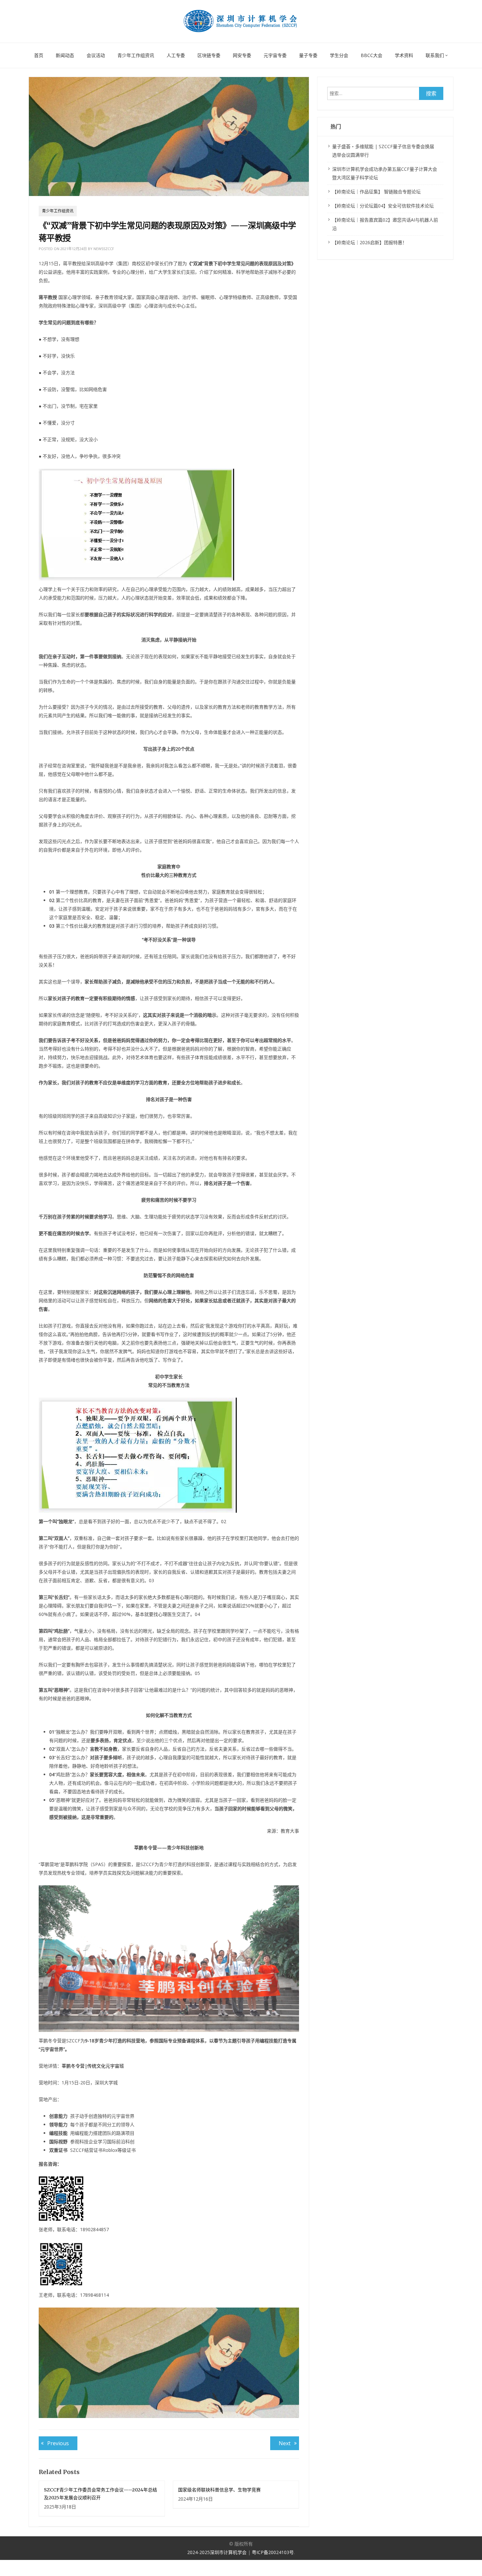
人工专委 (176, 55)
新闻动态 (65, 55)
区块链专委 (209, 55)
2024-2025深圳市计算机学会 (218, 2552)
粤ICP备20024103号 (273, 2552)
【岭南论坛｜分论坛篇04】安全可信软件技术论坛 (383, 206)
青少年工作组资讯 (136, 55)
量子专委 (308, 55)
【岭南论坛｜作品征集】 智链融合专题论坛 (376, 192)
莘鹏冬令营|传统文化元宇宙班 (93, 2066)
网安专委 (242, 55)
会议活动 (96, 55)
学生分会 (339, 55)
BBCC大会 (372, 55)
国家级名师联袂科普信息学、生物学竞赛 (219, 2490)
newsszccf (104, 249)
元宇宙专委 (275, 55)
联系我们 (435, 55)
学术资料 (404, 55)
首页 (39, 55)
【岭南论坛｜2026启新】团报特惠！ (370, 242)
